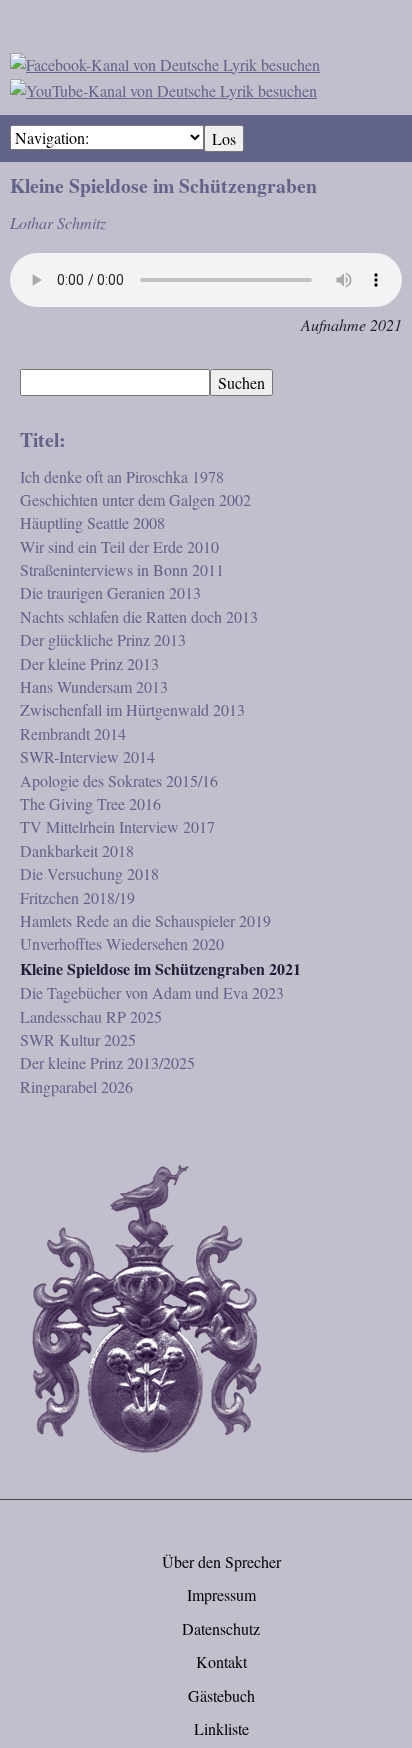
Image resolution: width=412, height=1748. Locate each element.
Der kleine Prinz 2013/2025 (107, 1062)
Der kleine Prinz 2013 (89, 663)
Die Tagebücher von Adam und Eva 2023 (152, 992)
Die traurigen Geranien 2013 (110, 592)
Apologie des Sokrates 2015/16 (119, 780)
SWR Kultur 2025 (78, 1039)
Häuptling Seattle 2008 (92, 522)
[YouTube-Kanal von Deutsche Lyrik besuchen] (163, 87)
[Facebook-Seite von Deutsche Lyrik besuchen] (165, 61)
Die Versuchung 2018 (89, 873)
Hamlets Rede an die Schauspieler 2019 (145, 920)
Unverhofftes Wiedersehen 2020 (122, 943)
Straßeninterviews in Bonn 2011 (122, 569)
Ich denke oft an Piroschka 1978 (122, 476)
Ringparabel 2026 (76, 1086)
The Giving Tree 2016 (90, 803)
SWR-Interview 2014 (87, 756)
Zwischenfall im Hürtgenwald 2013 (132, 709)
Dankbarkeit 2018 (77, 850)
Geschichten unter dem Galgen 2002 (135, 499)
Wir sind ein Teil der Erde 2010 (119, 546)
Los (224, 138)
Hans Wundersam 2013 (94, 686)
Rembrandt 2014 (73, 733)
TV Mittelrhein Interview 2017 (117, 826)
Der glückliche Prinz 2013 (103, 639)
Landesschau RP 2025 (91, 1016)
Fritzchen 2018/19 (77, 897)
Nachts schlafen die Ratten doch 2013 (139, 616)
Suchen (241, 382)
